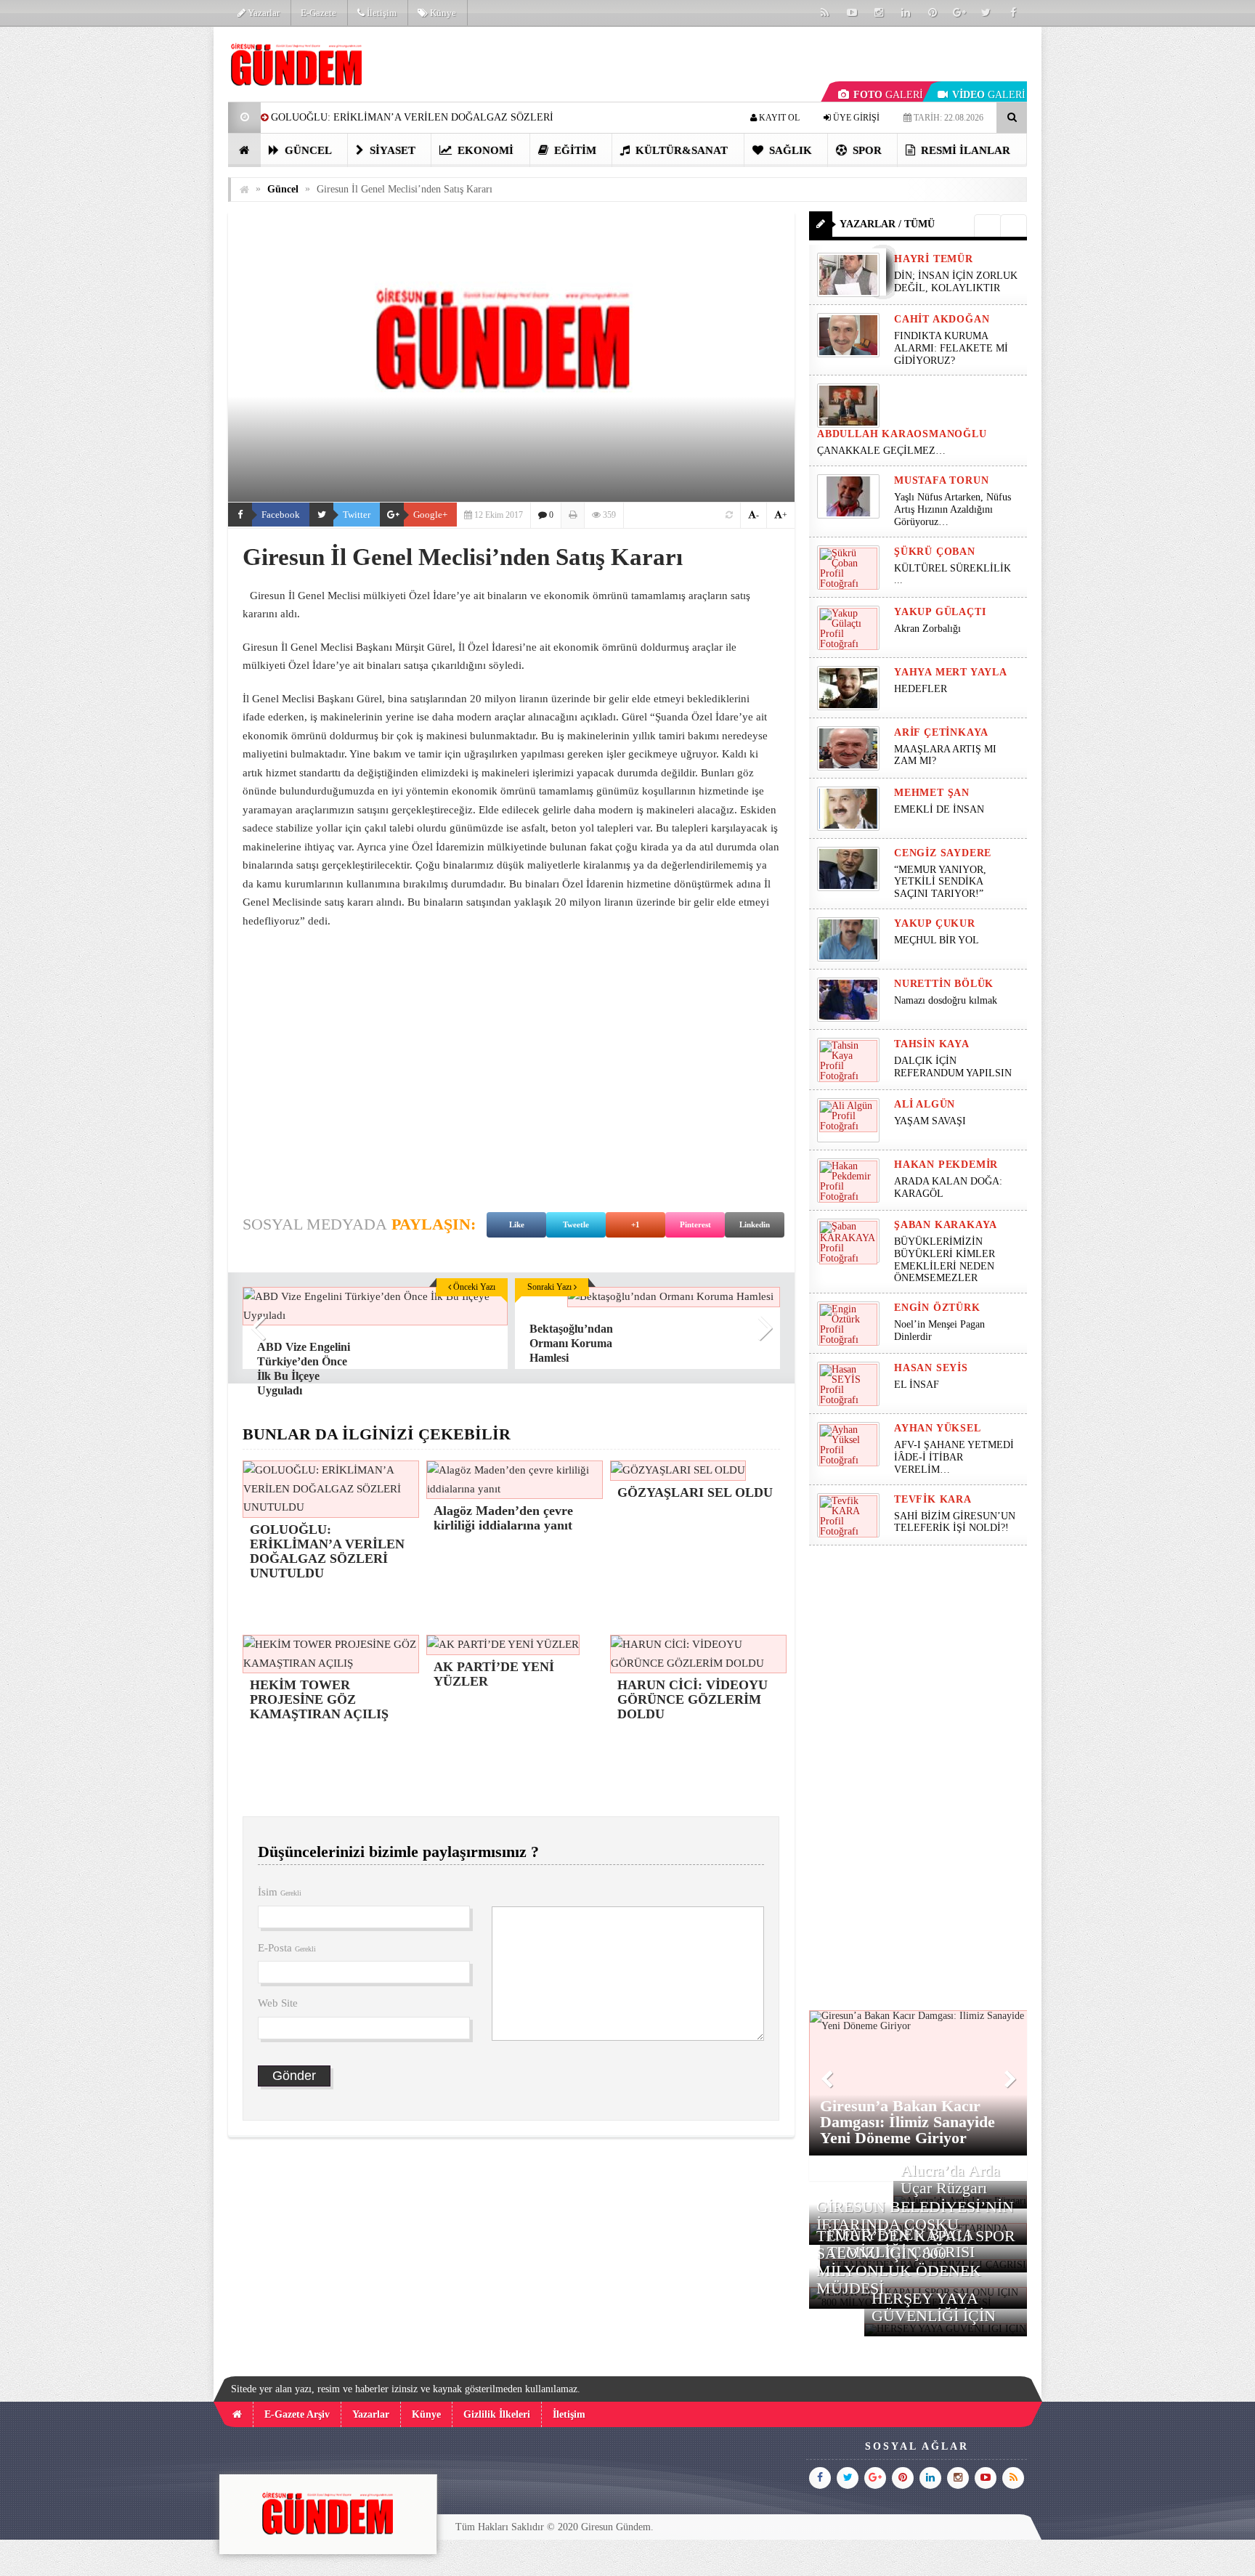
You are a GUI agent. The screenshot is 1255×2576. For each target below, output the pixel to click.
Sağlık (789, 150)
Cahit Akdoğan (942, 319)
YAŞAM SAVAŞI (930, 1121)
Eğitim (574, 150)
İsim (280, 1892)
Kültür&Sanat (680, 150)
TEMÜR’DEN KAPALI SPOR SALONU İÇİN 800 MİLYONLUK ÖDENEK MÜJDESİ (916, 2262)
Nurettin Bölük (944, 984)
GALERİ (888, 95)
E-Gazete (318, 13)
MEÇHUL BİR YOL (938, 940)
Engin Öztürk (937, 1308)
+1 (635, 1224)
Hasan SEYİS (931, 1368)
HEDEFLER (921, 689)
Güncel (307, 150)
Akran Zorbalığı (927, 629)
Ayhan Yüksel (938, 1428)
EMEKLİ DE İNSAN (939, 809)
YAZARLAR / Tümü (887, 224)
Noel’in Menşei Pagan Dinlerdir (939, 1330)
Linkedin (755, 1224)
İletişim (381, 13)
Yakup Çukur (935, 923)
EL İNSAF (917, 1385)
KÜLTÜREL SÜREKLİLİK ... (953, 574)
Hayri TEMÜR (934, 259)
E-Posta (287, 1948)
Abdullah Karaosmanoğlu (902, 434)
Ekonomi (484, 150)
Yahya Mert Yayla (951, 672)
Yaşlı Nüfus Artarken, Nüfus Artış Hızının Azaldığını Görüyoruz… (953, 509)
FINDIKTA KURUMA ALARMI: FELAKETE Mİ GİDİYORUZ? (951, 348)
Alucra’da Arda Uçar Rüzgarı (950, 2179)
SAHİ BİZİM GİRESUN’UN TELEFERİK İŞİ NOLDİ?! (955, 1522)
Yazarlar (263, 13)
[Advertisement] (155, 244)
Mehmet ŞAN (932, 793)
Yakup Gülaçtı (940, 612)
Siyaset (391, 150)
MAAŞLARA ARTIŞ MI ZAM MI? (945, 755)
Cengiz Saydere (943, 853)
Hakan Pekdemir (946, 1165)
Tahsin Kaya (932, 1044)
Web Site (278, 2003)
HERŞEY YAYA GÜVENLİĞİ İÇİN (934, 2307)
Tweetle (576, 1224)
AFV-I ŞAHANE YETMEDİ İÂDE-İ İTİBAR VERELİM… (954, 1457)
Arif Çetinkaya (941, 732)
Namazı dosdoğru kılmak (946, 1000)
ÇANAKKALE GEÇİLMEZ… (883, 451)
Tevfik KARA (933, 1499)
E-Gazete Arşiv (297, 2414)
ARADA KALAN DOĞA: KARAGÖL (948, 1187)
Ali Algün (925, 1104)
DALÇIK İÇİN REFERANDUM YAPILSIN (953, 1067)
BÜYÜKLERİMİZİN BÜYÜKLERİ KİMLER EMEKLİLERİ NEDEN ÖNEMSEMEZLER (945, 1260)
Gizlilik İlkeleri (497, 2414)
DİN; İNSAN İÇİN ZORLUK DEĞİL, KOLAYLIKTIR (956, 282)
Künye (442, 13)
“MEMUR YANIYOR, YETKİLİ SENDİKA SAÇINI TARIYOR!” (940, 882)
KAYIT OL (778, 118)
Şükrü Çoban (935, 552)
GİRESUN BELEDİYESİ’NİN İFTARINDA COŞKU (915, 2215)
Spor (866, 150)
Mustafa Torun (941, 480)
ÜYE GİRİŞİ (855, 118)
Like (517, 1224)
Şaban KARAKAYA (946, 1225)
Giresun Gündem (616, 2527)
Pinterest (695, 1224)
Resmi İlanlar (964, 150)
